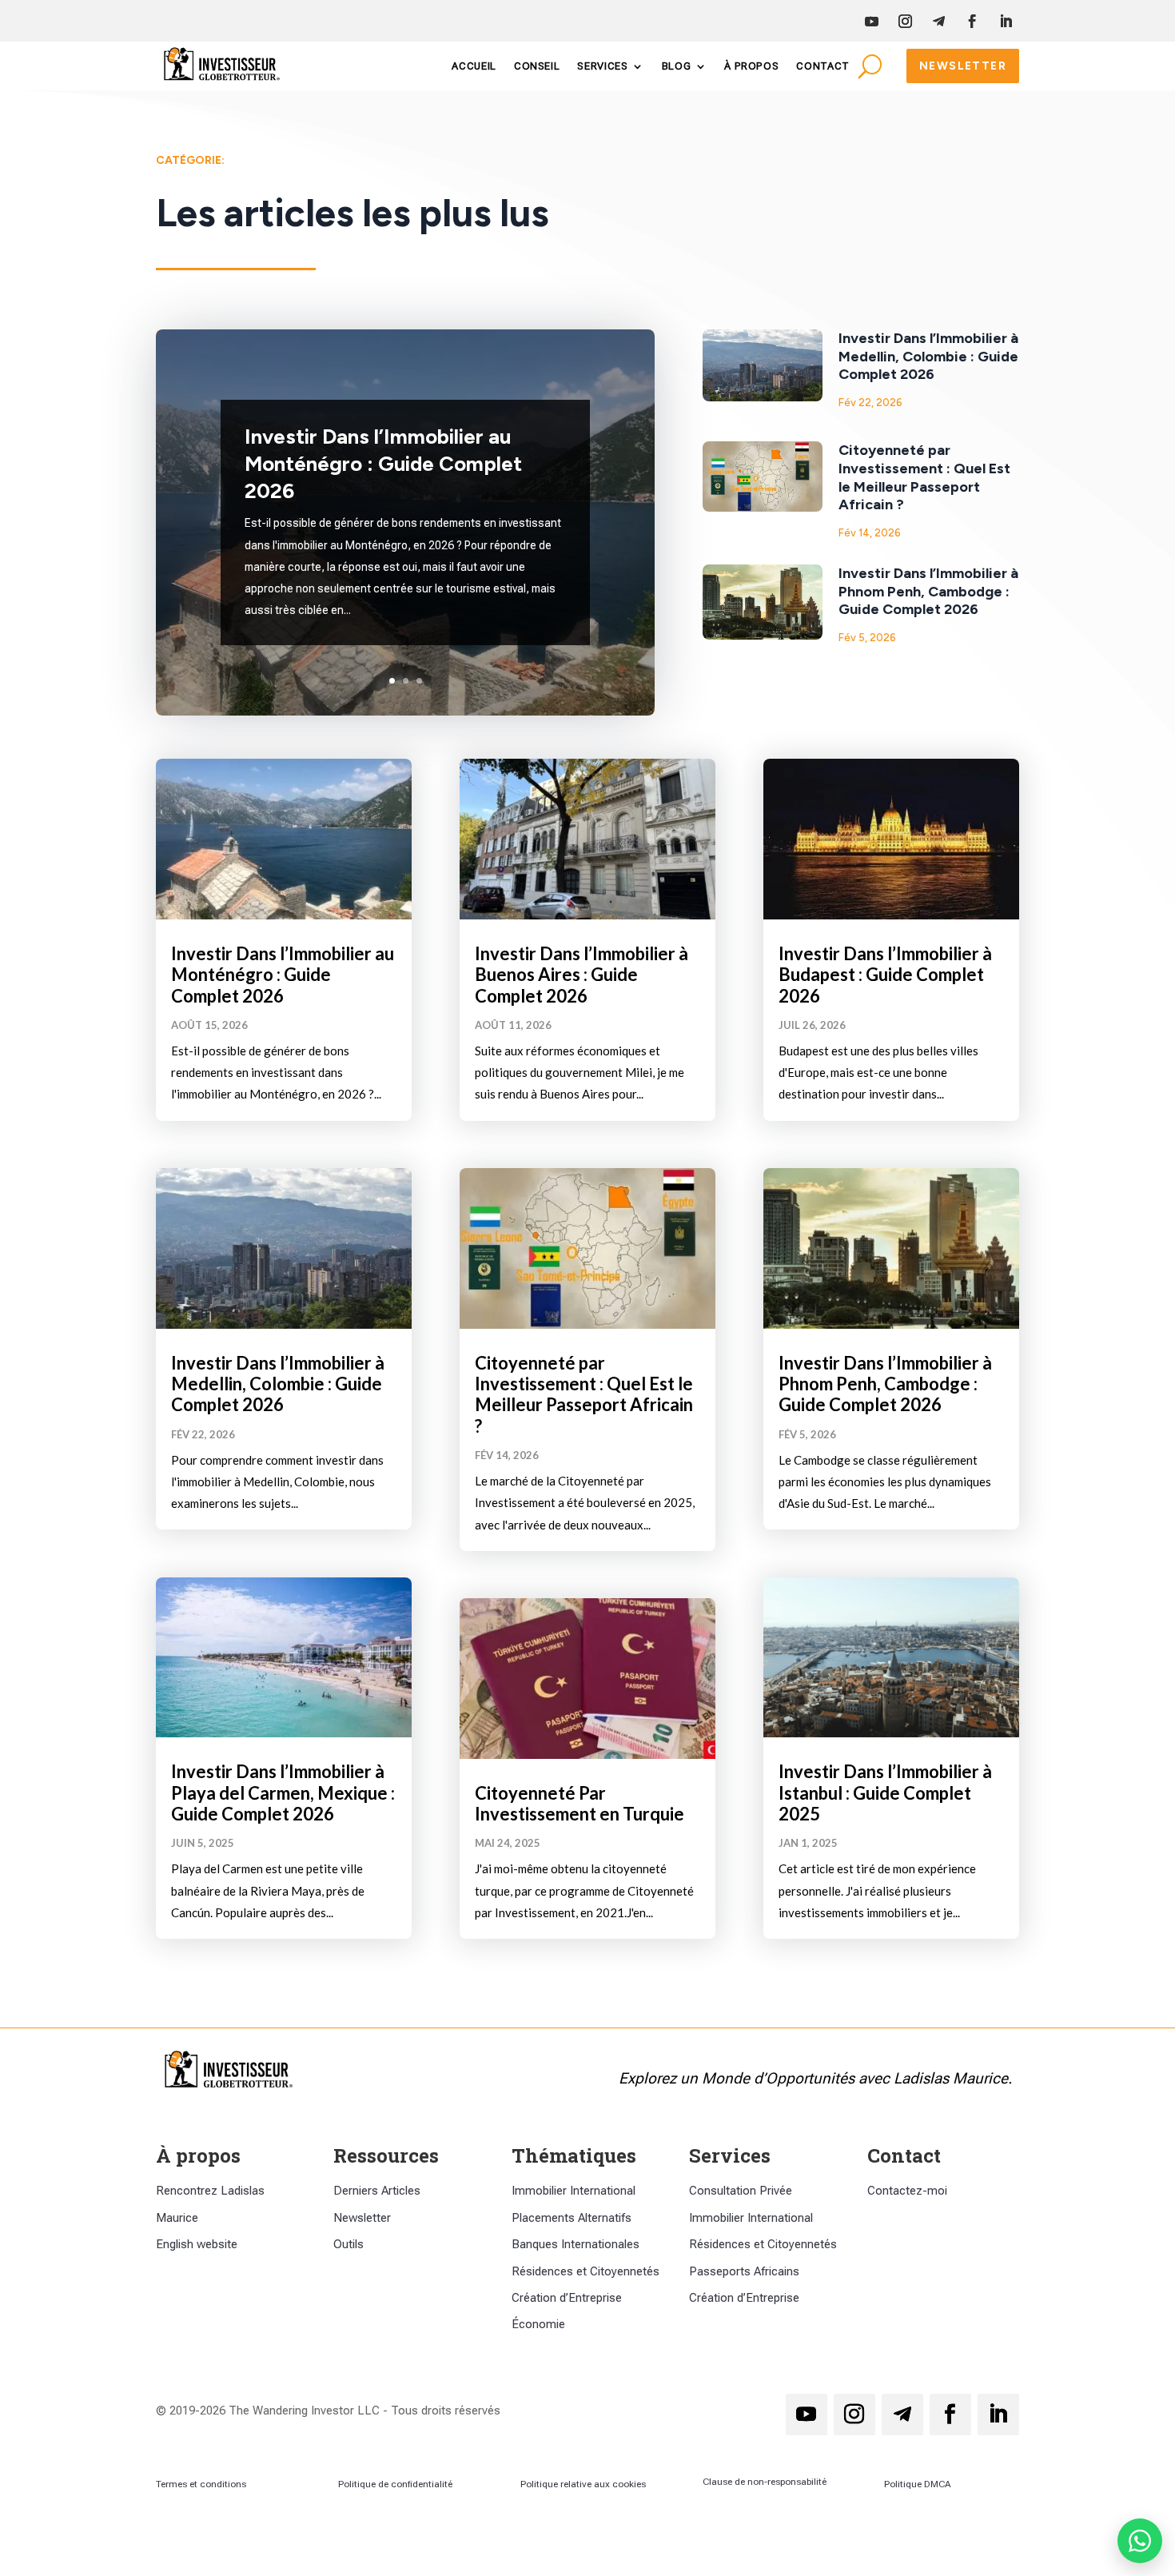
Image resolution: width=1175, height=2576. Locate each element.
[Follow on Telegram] (938, 22)
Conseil (537, 66)
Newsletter (963, 66)
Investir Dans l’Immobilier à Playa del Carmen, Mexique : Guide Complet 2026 (283, 1792)
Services (602, 66)
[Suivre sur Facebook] (972, 22)
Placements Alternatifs (572, 2218)
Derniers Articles (377, 2191)
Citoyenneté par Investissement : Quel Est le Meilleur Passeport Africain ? (924, 477)
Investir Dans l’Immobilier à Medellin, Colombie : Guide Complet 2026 (928, 356)
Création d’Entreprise (567, 2298)
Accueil (474, 66)
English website (197, 2244)
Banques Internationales (576, 2244)
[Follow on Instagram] (905, 22)
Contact (823, 66)
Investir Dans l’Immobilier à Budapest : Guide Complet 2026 (885, 975)
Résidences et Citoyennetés (586, 2271)
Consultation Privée (741, 2191)
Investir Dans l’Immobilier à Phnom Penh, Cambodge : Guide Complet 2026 (928, 591)
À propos (751, 66)
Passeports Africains (744, 2271)
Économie (538, 2324)
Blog (677, 66)
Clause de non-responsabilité (765, 2482)
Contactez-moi (907, 2191)
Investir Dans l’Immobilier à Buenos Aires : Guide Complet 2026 (582, 975)
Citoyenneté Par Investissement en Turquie (580, 1803)
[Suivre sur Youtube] (871, 22)
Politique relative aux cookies (583, 2484)
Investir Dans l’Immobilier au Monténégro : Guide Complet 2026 (383, 464)
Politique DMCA (918, 2484)
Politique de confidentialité (395, 2484)
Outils (349, 2244)
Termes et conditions (201, 2484)
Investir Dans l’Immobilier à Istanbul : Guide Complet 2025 (885, 1792)
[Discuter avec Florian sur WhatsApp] (1140, 2541)
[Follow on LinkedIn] (1006, 22)
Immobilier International (574, 2191)
